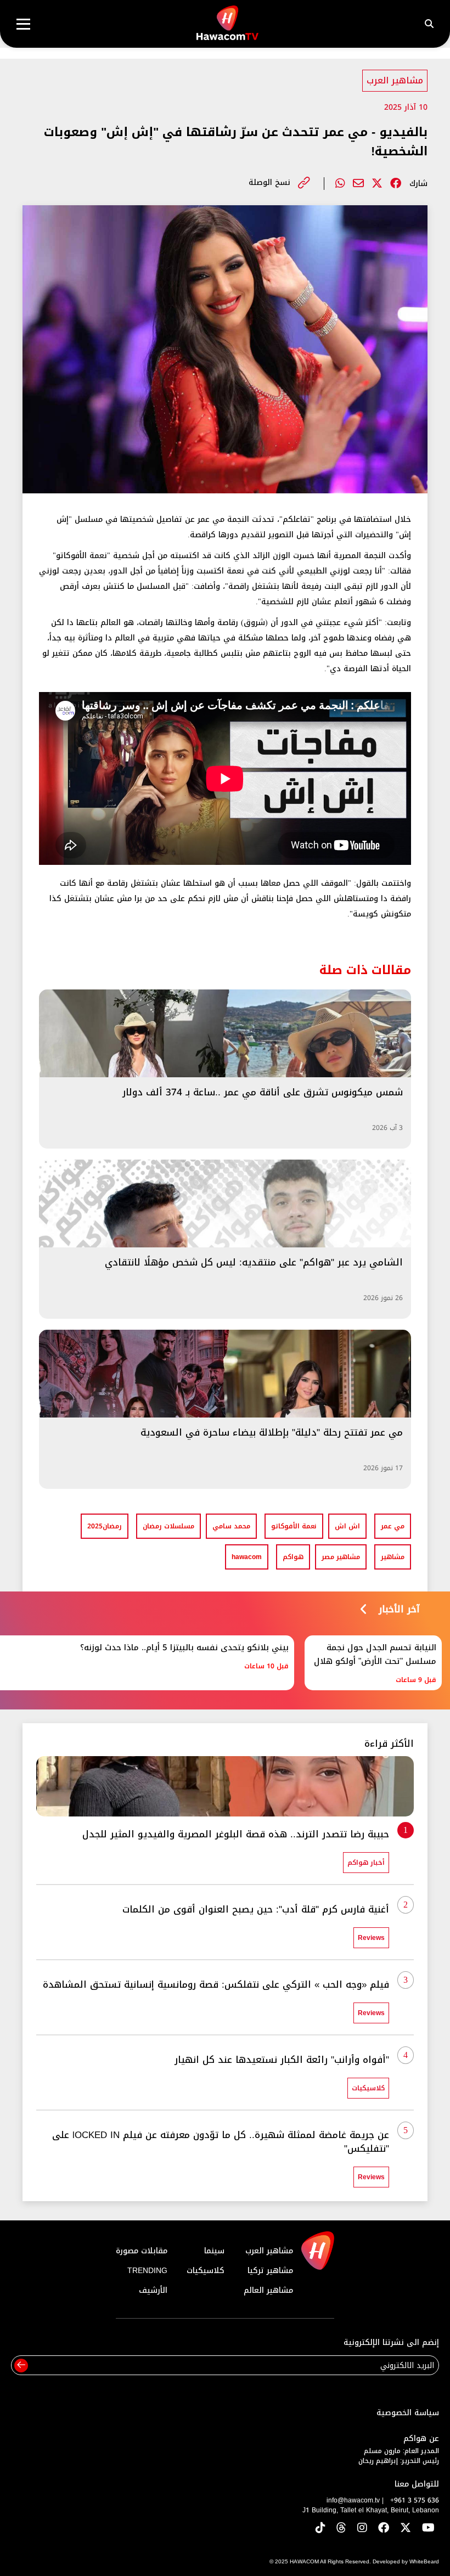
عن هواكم (421, 2439)
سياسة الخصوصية (408, 2413)
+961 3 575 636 (415, 2500)
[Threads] (341, 2529)
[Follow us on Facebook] (384, 2529)
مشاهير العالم (268, 2290)
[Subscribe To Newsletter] (21, 2366)
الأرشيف (153, 2290)
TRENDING (147, 2271)
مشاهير (393, 1557)
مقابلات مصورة (142, 2251)
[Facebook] (396, 183)
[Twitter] (377, 183)
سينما (214, 2251)
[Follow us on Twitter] (406, 2529)
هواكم (293, 1557)
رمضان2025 (105, 1526)
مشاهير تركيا (270, 2271)
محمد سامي (231, 1526)
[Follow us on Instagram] (362, 2529)
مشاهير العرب (395, 80)
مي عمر (393, 1526)
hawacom (247, 1557)
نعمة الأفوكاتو (294, 1526)
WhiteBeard (424, 2561)
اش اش (347, 1526)
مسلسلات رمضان (168, 1526)
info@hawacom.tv (353, 2500)
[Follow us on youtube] (428, 2529)
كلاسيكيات (206, 2271)
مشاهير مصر (341, 1557)
